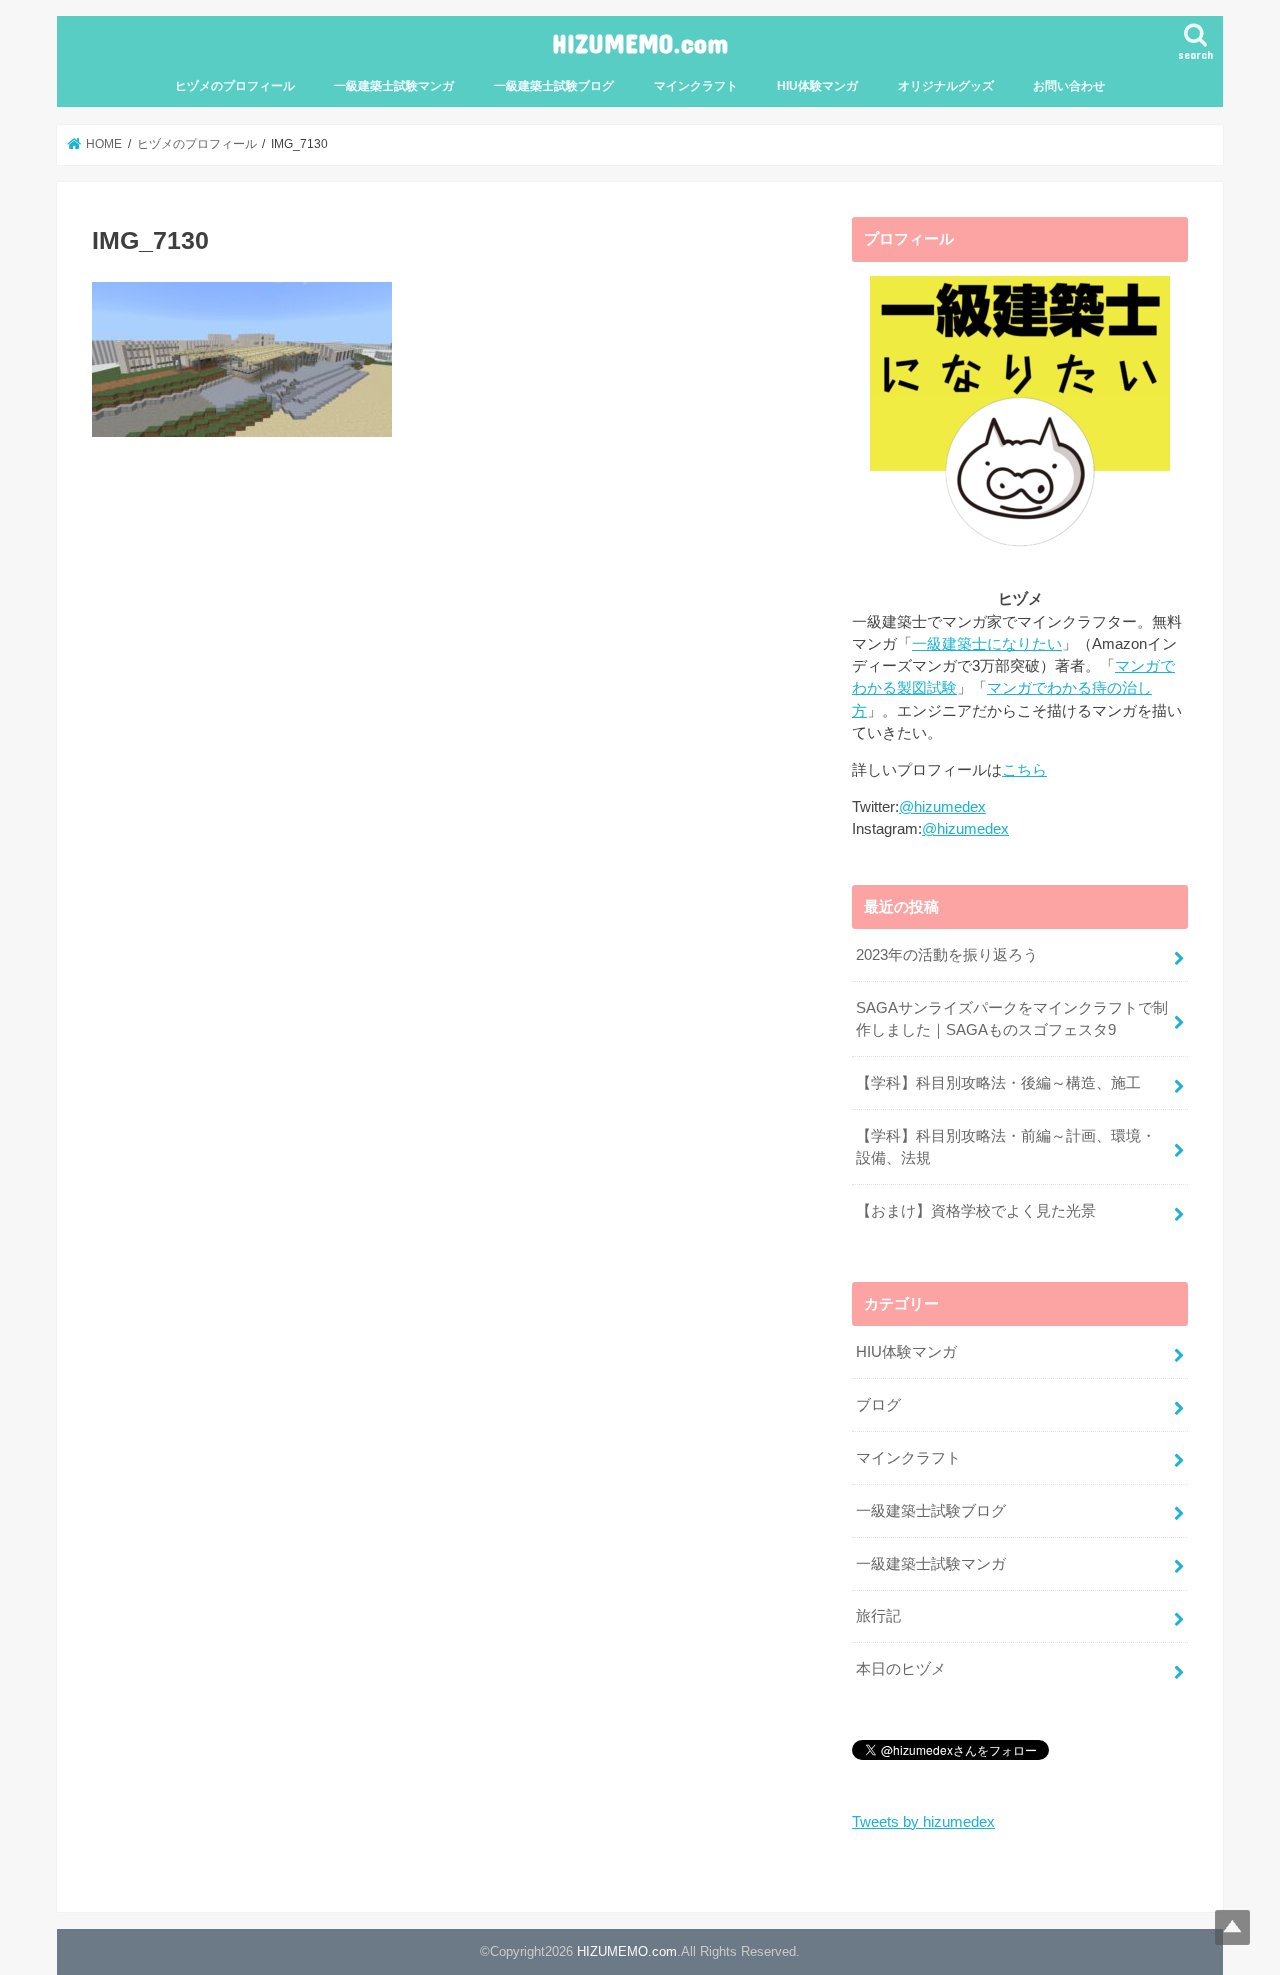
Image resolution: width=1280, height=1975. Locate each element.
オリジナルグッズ (946, 86)
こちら (1024, 770)
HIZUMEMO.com (640, 42)
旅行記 (878, 1616)
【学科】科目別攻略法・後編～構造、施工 (998, 1083)
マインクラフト (696, 86)
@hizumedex (942, 807)
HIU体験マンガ (817, 86)
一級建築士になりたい (987, 644)
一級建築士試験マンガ (394, 86)
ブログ (878, 1405)
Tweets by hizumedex (923, 1822)
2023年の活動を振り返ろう (947, 955)
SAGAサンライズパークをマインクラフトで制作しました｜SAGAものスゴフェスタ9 (1012, 1019)
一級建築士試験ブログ (554, 86)
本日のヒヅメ (901, 1669)
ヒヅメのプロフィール (235, 86)
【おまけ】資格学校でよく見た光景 (976, 1211)
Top (1232, 1927)
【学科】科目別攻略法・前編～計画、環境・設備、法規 (1006, 1147)
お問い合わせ (1069, 86)
